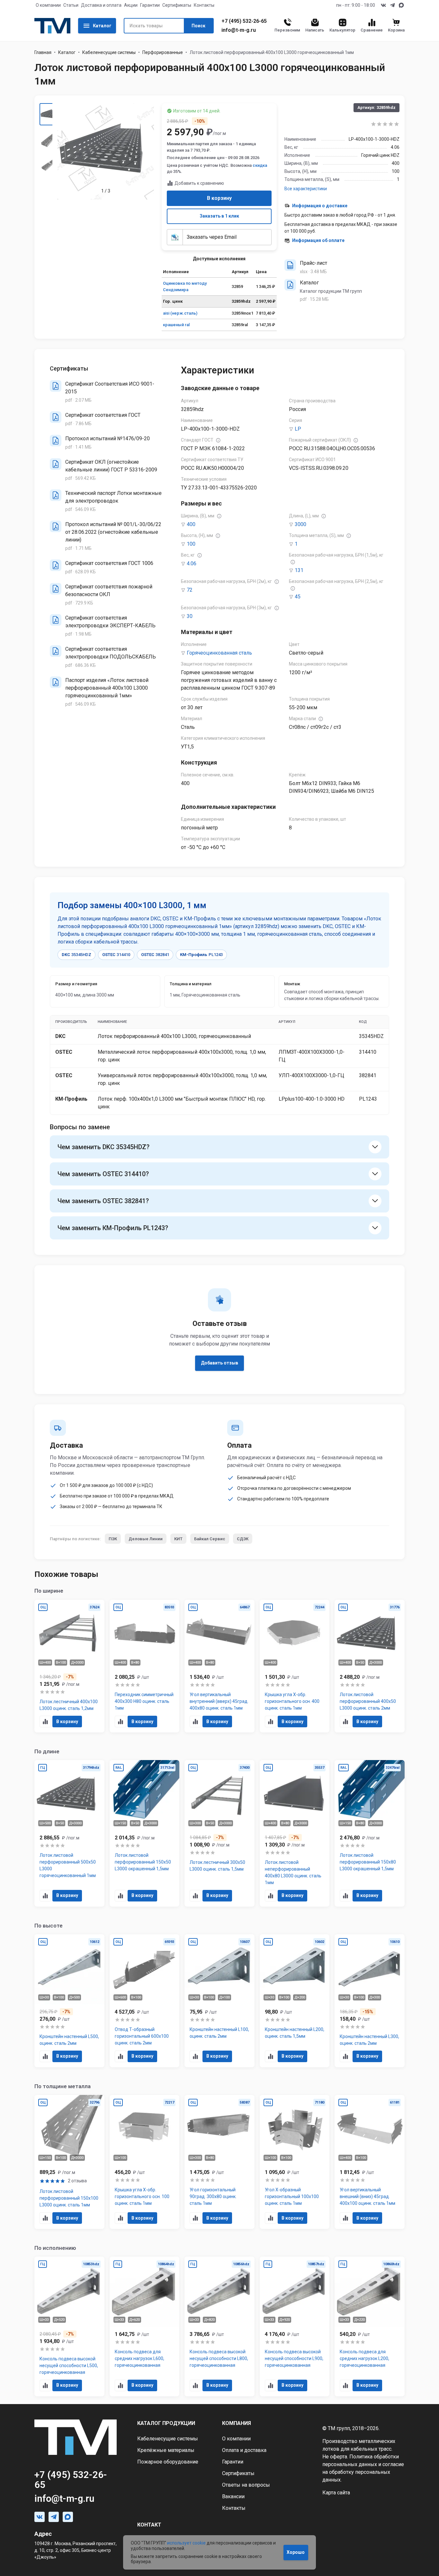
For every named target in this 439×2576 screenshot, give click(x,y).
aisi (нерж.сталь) (180, 313)
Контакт (149, 2525)
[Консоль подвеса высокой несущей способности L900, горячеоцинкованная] (295, 2326)
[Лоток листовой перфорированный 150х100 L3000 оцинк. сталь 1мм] (69, 2162)
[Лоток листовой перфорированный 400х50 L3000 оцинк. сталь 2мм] (370, 1666)
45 (298, 597)
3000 (300, 524)
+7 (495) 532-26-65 (244, 21)
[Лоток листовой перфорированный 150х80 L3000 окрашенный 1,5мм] (370, 1833)
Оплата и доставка (244, 2450)
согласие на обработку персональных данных (363, 2472)
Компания (237, 2423)
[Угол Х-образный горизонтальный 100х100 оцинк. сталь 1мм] (295, 2162)
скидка (260, 165)
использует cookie (186, 2543)
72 (190, 590)
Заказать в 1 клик (219, 216)
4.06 (192, 563)
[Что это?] (218, 440)
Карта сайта (336, 2493)
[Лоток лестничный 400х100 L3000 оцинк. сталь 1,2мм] (69, 1666)
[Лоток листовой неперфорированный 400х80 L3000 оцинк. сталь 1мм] (295, 1833)
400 (191, 524)
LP (298, 429)
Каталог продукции (166, 2423)
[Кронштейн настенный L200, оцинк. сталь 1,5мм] (295, 2001)
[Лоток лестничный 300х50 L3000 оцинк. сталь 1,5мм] (219, 1833)
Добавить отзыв (219, 1363)
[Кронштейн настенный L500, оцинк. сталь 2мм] (69, 2001)
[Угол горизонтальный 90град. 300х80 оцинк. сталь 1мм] (219, 2162)
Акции (131, 5)
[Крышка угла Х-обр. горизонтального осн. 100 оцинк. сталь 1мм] (145, 2162)
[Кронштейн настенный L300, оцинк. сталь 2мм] (370, 2001)
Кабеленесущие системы (109, 52)
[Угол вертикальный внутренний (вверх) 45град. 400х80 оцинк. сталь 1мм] (219, 1666)
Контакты (204, 5)
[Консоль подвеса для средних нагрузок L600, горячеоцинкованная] (145, 2326)
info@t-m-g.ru (239, 30)
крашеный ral (176, 325)
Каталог (102, 26)
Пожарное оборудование (168, 2462)
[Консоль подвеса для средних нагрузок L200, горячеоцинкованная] (370, 2326)
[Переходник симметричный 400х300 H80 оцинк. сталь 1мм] (145, 1666)
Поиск (198, 26)
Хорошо (296, 2552)
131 (299, 570)
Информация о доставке (320, 206)
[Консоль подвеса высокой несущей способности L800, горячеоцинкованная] (219, 2326)
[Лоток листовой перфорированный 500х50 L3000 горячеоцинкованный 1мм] (69, 1833)
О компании (48, 5)
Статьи (71, 5)
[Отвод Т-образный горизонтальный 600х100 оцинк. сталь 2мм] (145, 2001)
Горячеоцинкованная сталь (219, 653)
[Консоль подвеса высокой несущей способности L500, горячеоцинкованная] (69, 2326)
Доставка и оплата (101, 5)
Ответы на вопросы (246, 2485)
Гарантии (150, 5)
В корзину (219, 198)
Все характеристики (306, 189)
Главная (43, 52)
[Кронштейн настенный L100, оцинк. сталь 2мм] (219, 2001)
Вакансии (233, 2496)
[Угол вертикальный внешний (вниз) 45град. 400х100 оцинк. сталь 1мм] (370, 2162)
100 (191, 544)
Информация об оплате (318, 240)
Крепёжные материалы (166, 2450)
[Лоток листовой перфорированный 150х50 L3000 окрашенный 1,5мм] (145, 1833)
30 (190, 616)
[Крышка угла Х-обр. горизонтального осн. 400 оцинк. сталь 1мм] (295, 1666)
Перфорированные (163, 52)
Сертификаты (177, 5)
